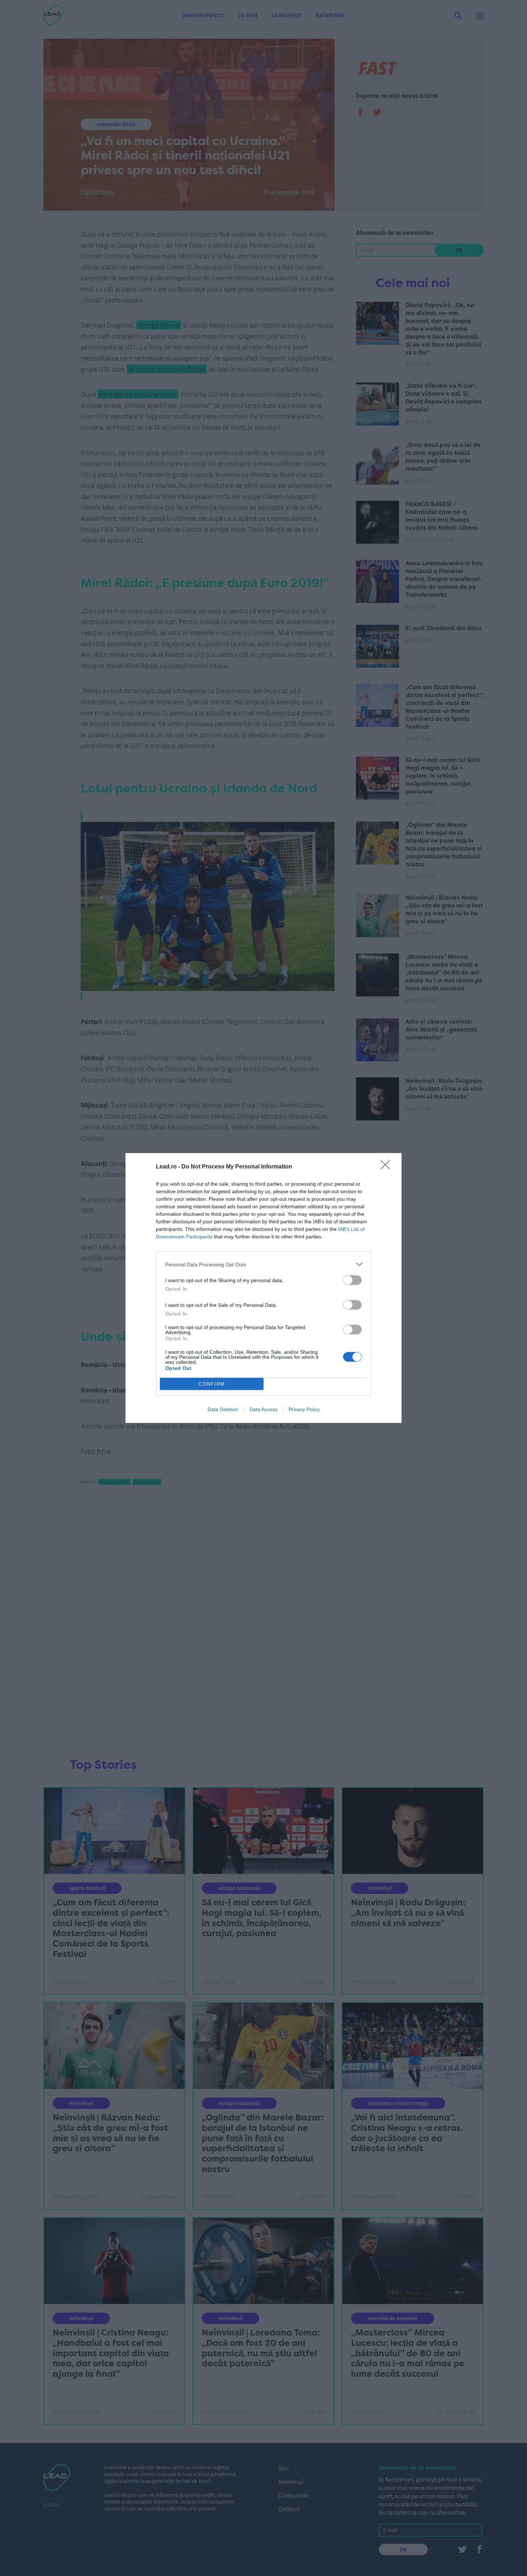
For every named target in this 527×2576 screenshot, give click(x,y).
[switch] (352, 1280)
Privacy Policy (304, 1409)
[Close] (388, 1167)
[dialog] (263, 1288)
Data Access (263, 1409)
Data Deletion (223, 1409)
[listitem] (263, 1264)
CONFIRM (212, 1384)
